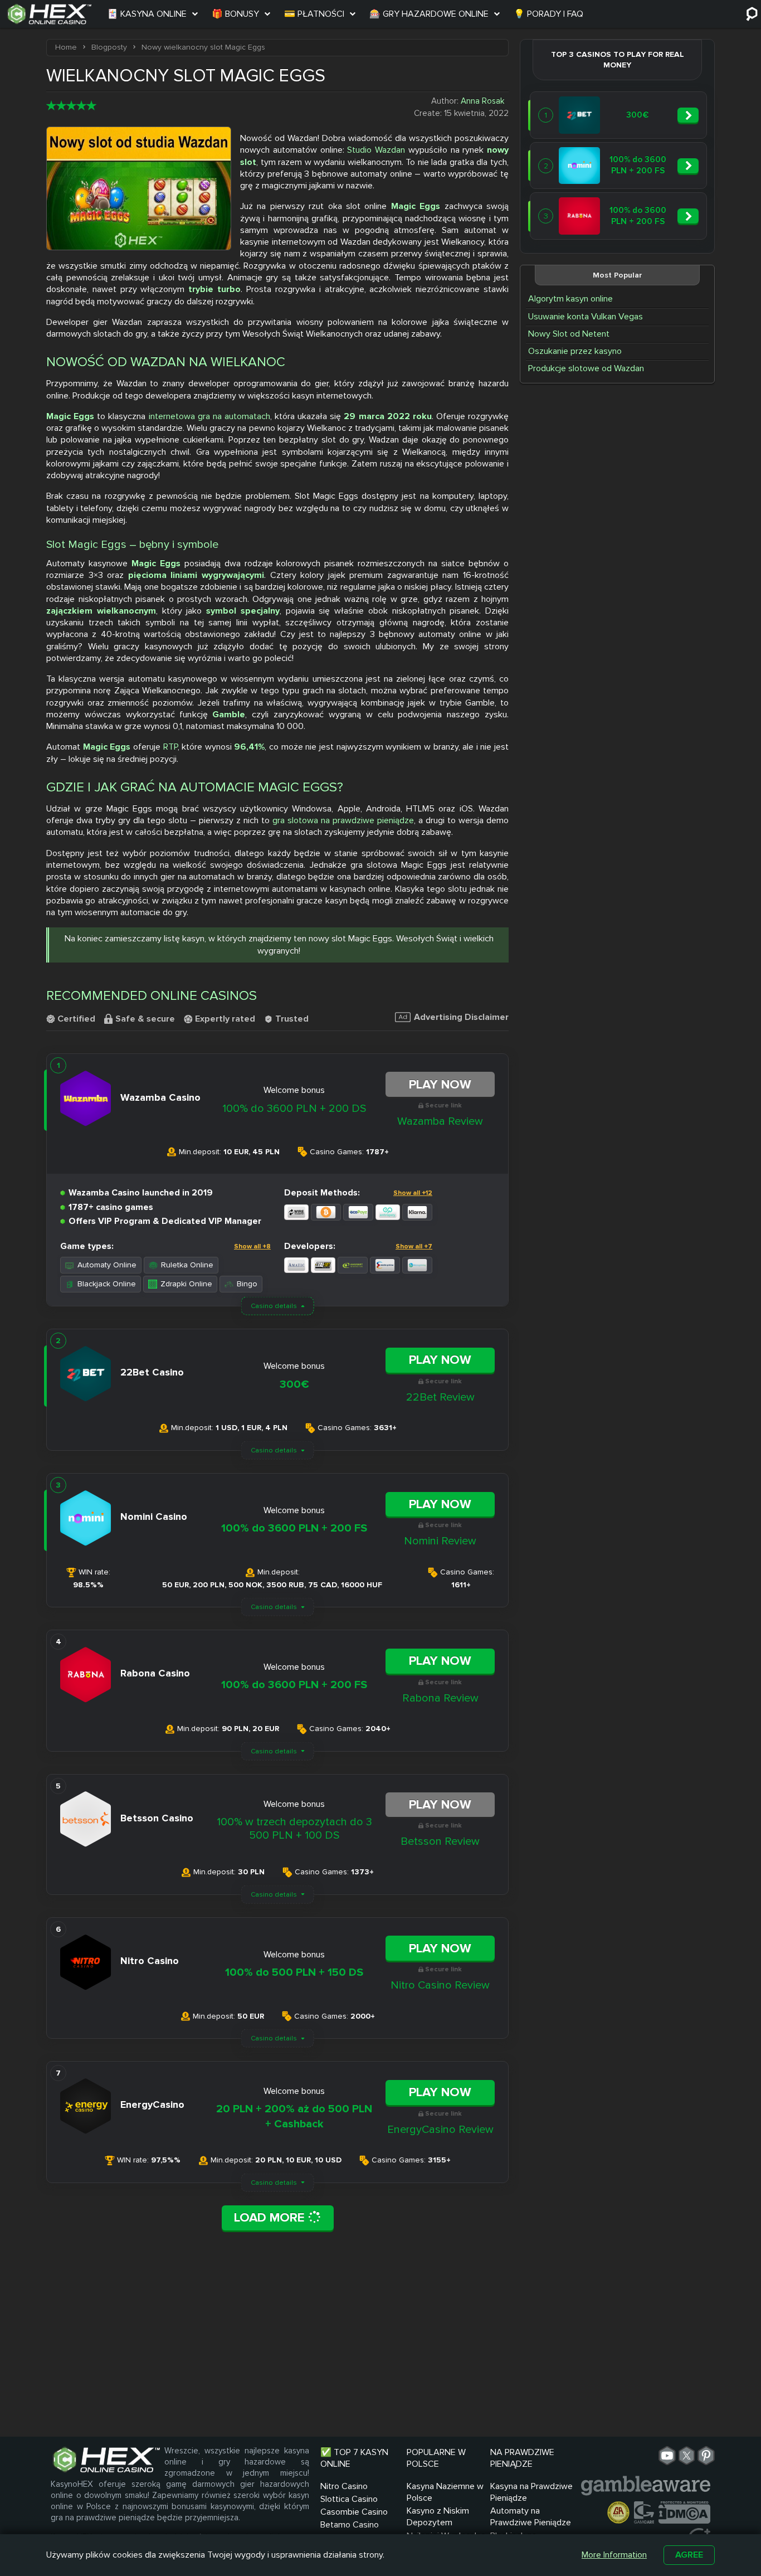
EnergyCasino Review (440, 2130)
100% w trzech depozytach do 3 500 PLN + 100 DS (294, 1829)
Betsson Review (440, 1841)
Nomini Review (440, 1541)
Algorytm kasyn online (570, 299)
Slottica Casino (349, 2499)
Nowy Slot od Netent (569, 334)
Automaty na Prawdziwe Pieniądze (531, 2517)
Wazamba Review (440, 1121)
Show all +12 (413, 1193)
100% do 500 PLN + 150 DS (294, 1972)
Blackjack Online (107, 1284)
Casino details (274, 1306)
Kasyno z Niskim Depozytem (438, 2517)
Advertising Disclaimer (461, 1017)
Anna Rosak (482, 101)
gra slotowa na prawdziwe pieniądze (343, 820)
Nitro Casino (344, 2486)
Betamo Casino (350, 2525)
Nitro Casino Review (440, 1985)
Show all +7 (414, 1246)
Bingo (247, 1284)
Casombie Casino (354, 2512)
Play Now (440, 1085)
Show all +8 (252, 1246)
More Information (614, 2555)
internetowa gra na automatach (209, 416)
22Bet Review (440, 1397)
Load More (271, 2218)
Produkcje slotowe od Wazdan (586, 368)
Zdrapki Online (186, 1284)
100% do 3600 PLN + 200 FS (294, 1528)
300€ (294, 1384)
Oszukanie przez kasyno (575, 351)
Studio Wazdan (376, 150)
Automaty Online (107, 1265)
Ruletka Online (187, 1265)
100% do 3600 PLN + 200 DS (294, 1109)
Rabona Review (440, 1698)
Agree (689, 2555)
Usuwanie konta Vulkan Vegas (586, 317)
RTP (170, 747)
